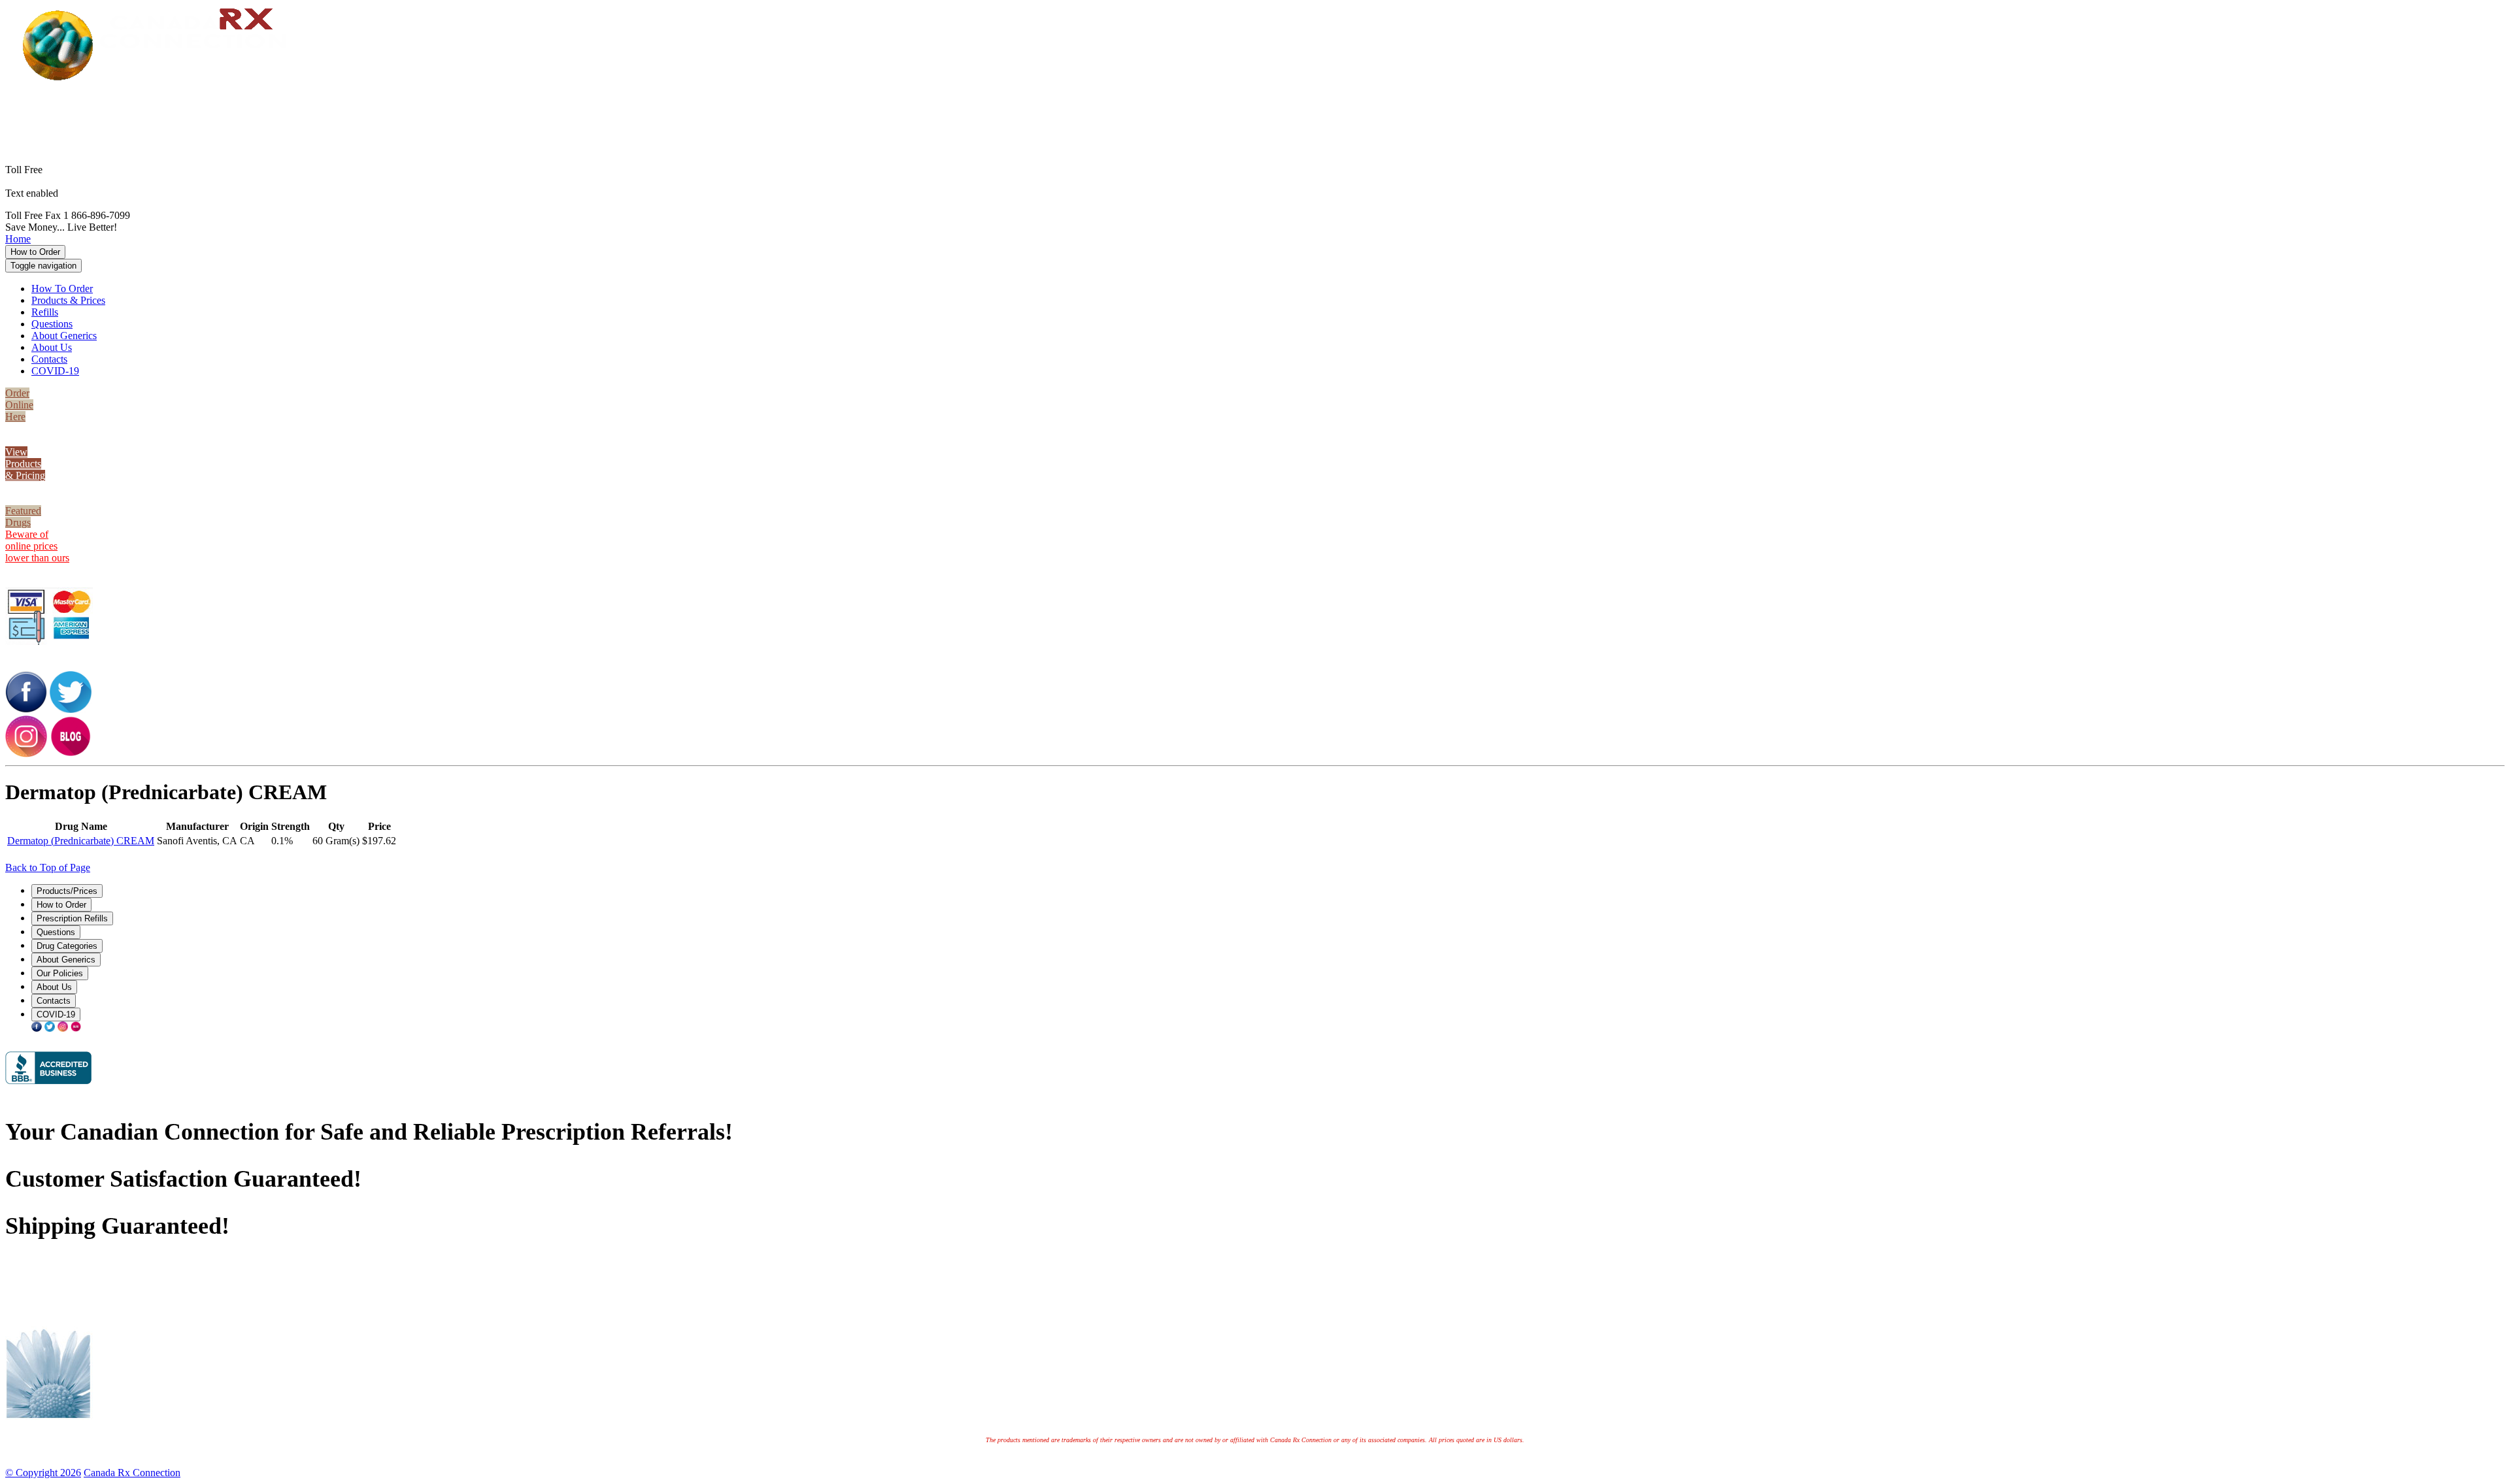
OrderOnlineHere (19, 405)
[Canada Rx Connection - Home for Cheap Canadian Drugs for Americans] (159, 79)
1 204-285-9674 (94, 193)
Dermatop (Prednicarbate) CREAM (81, 841)
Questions (52, 324)
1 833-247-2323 (1275, 113)
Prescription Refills (72, 918)
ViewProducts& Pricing (25, 464)
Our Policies (60, 973)
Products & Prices (68, 300)
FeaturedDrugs (23, 517)
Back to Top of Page (48, 867)
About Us (52, 347)
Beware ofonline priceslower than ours (37, 546)
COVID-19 (55, 371)
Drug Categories (67, 946)
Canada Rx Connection (132, 1473)
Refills (45, 312)
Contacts (49, 359)
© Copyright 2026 (43, 1473)
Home (18, 239)
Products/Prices (67, 891)
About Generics (64, 336)
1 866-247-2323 (1275, 102)
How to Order (35, 252)
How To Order (62, 289)
